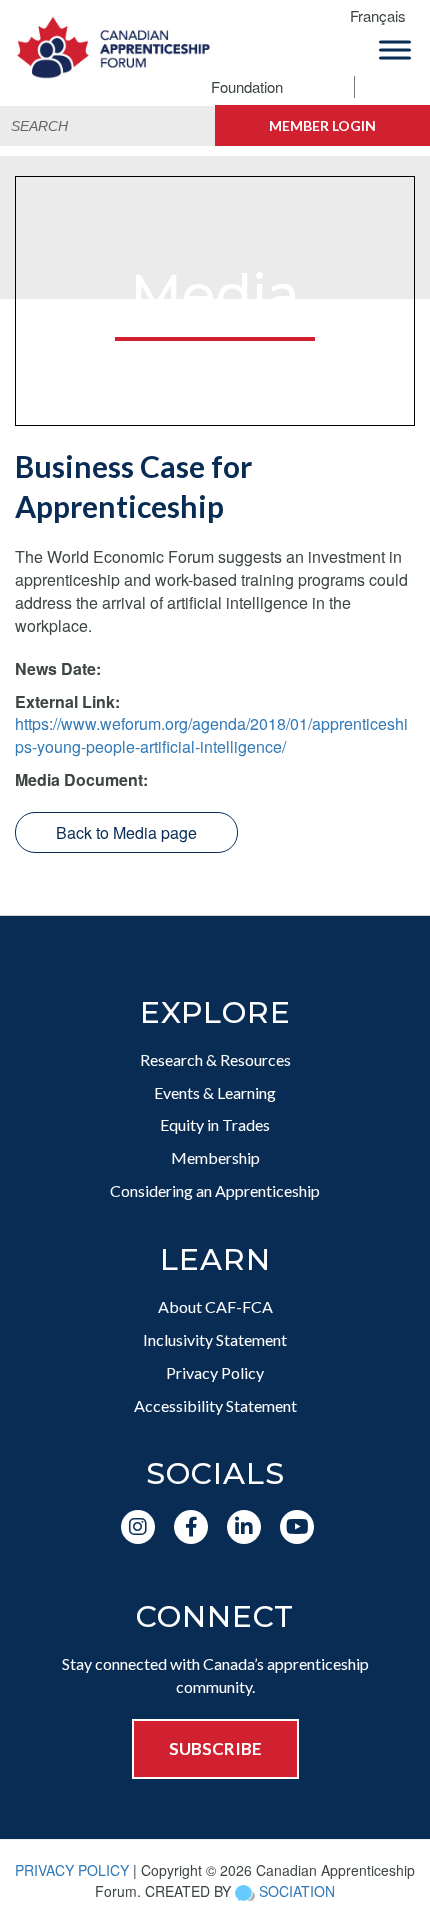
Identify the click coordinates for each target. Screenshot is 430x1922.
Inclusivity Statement (215, 1339)
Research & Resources (215, 1059)
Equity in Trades (215, 1124)
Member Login (322, 125)
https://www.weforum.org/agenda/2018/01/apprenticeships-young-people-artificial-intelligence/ (211, 735)
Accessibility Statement (215, 1405)
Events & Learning (215, 1092)
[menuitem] (385, 16)
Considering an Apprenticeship (215, 1190)
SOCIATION (297, 1891)
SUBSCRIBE (215, 1748)
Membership (215, 1157)
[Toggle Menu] (395, 49)
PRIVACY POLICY (72, 1870)
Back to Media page (126, 832)
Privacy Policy (215, 1372)
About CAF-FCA (215, 1306)
